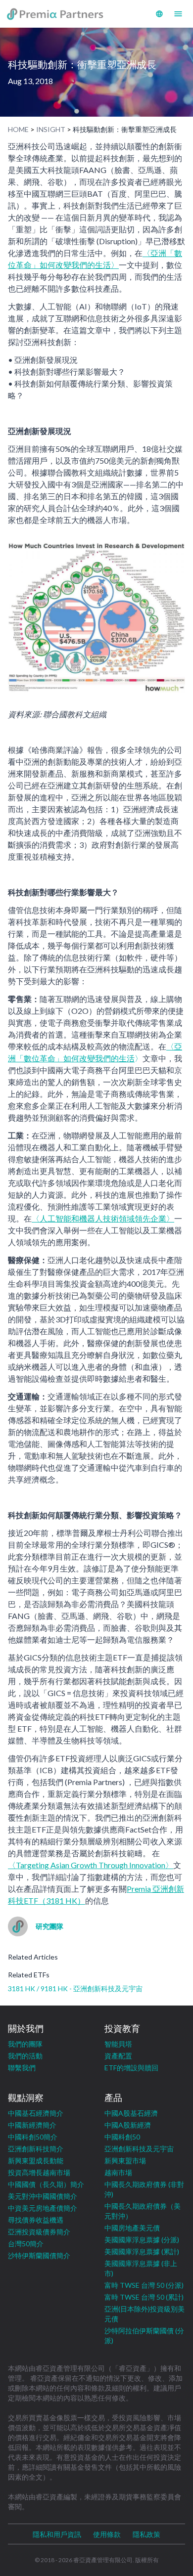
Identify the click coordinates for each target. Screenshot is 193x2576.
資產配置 (118, 2056)
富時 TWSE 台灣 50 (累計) (144, 2297)
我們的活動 (25, 2056)
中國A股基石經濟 (131, 2113)
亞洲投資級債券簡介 (39, 2232)
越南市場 (118, 2172)
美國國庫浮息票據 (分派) (142, 2240)
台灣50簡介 (26, 2244)
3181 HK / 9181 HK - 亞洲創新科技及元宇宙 (75, 1988)
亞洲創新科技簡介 (36, 2149)
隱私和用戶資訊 (57, 2534)
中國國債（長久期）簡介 (46, 2184)
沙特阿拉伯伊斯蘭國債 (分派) (144, 2336)
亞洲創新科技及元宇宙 (139, 2149)
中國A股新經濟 (128, 2125)
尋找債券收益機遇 (36, 2220)
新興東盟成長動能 (36, 2161)
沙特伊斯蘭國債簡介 (39, 2255)
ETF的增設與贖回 (131, 2068)
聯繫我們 (22, 2068)
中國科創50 (122, 2137)
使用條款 (107, 2534)
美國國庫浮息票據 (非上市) (141, 2268)
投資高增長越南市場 (39, 2172)
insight (51, 129)
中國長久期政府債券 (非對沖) (144, 2189)
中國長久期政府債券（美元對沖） (143, 2211)
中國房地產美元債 (132, 2228)
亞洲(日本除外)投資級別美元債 (145, 2314)
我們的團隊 (25, 2044)
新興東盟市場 (125, 2161)
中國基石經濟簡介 (36, 2113)
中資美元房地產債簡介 (43, 2208)
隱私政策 (146, 2534)
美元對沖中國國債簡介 (43, 2196)
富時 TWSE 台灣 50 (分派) (144, 2285)
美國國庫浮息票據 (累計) (142, 2251)
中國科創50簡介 (33, 2137)
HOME (18, 129)
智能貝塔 (118, 2044)
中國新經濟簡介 (32, 2125)
